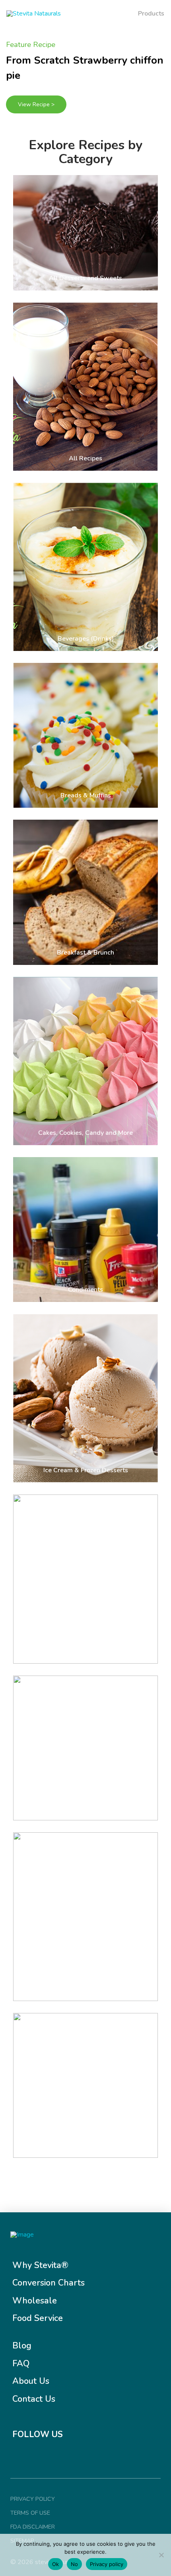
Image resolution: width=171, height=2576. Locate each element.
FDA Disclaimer (33, 2527)
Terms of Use (30, 2513)
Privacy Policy (33, 2499)
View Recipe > (36, 104)
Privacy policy (107, 2564)
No (74, 2564)
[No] (161, 2555)
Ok (55, 2564)
